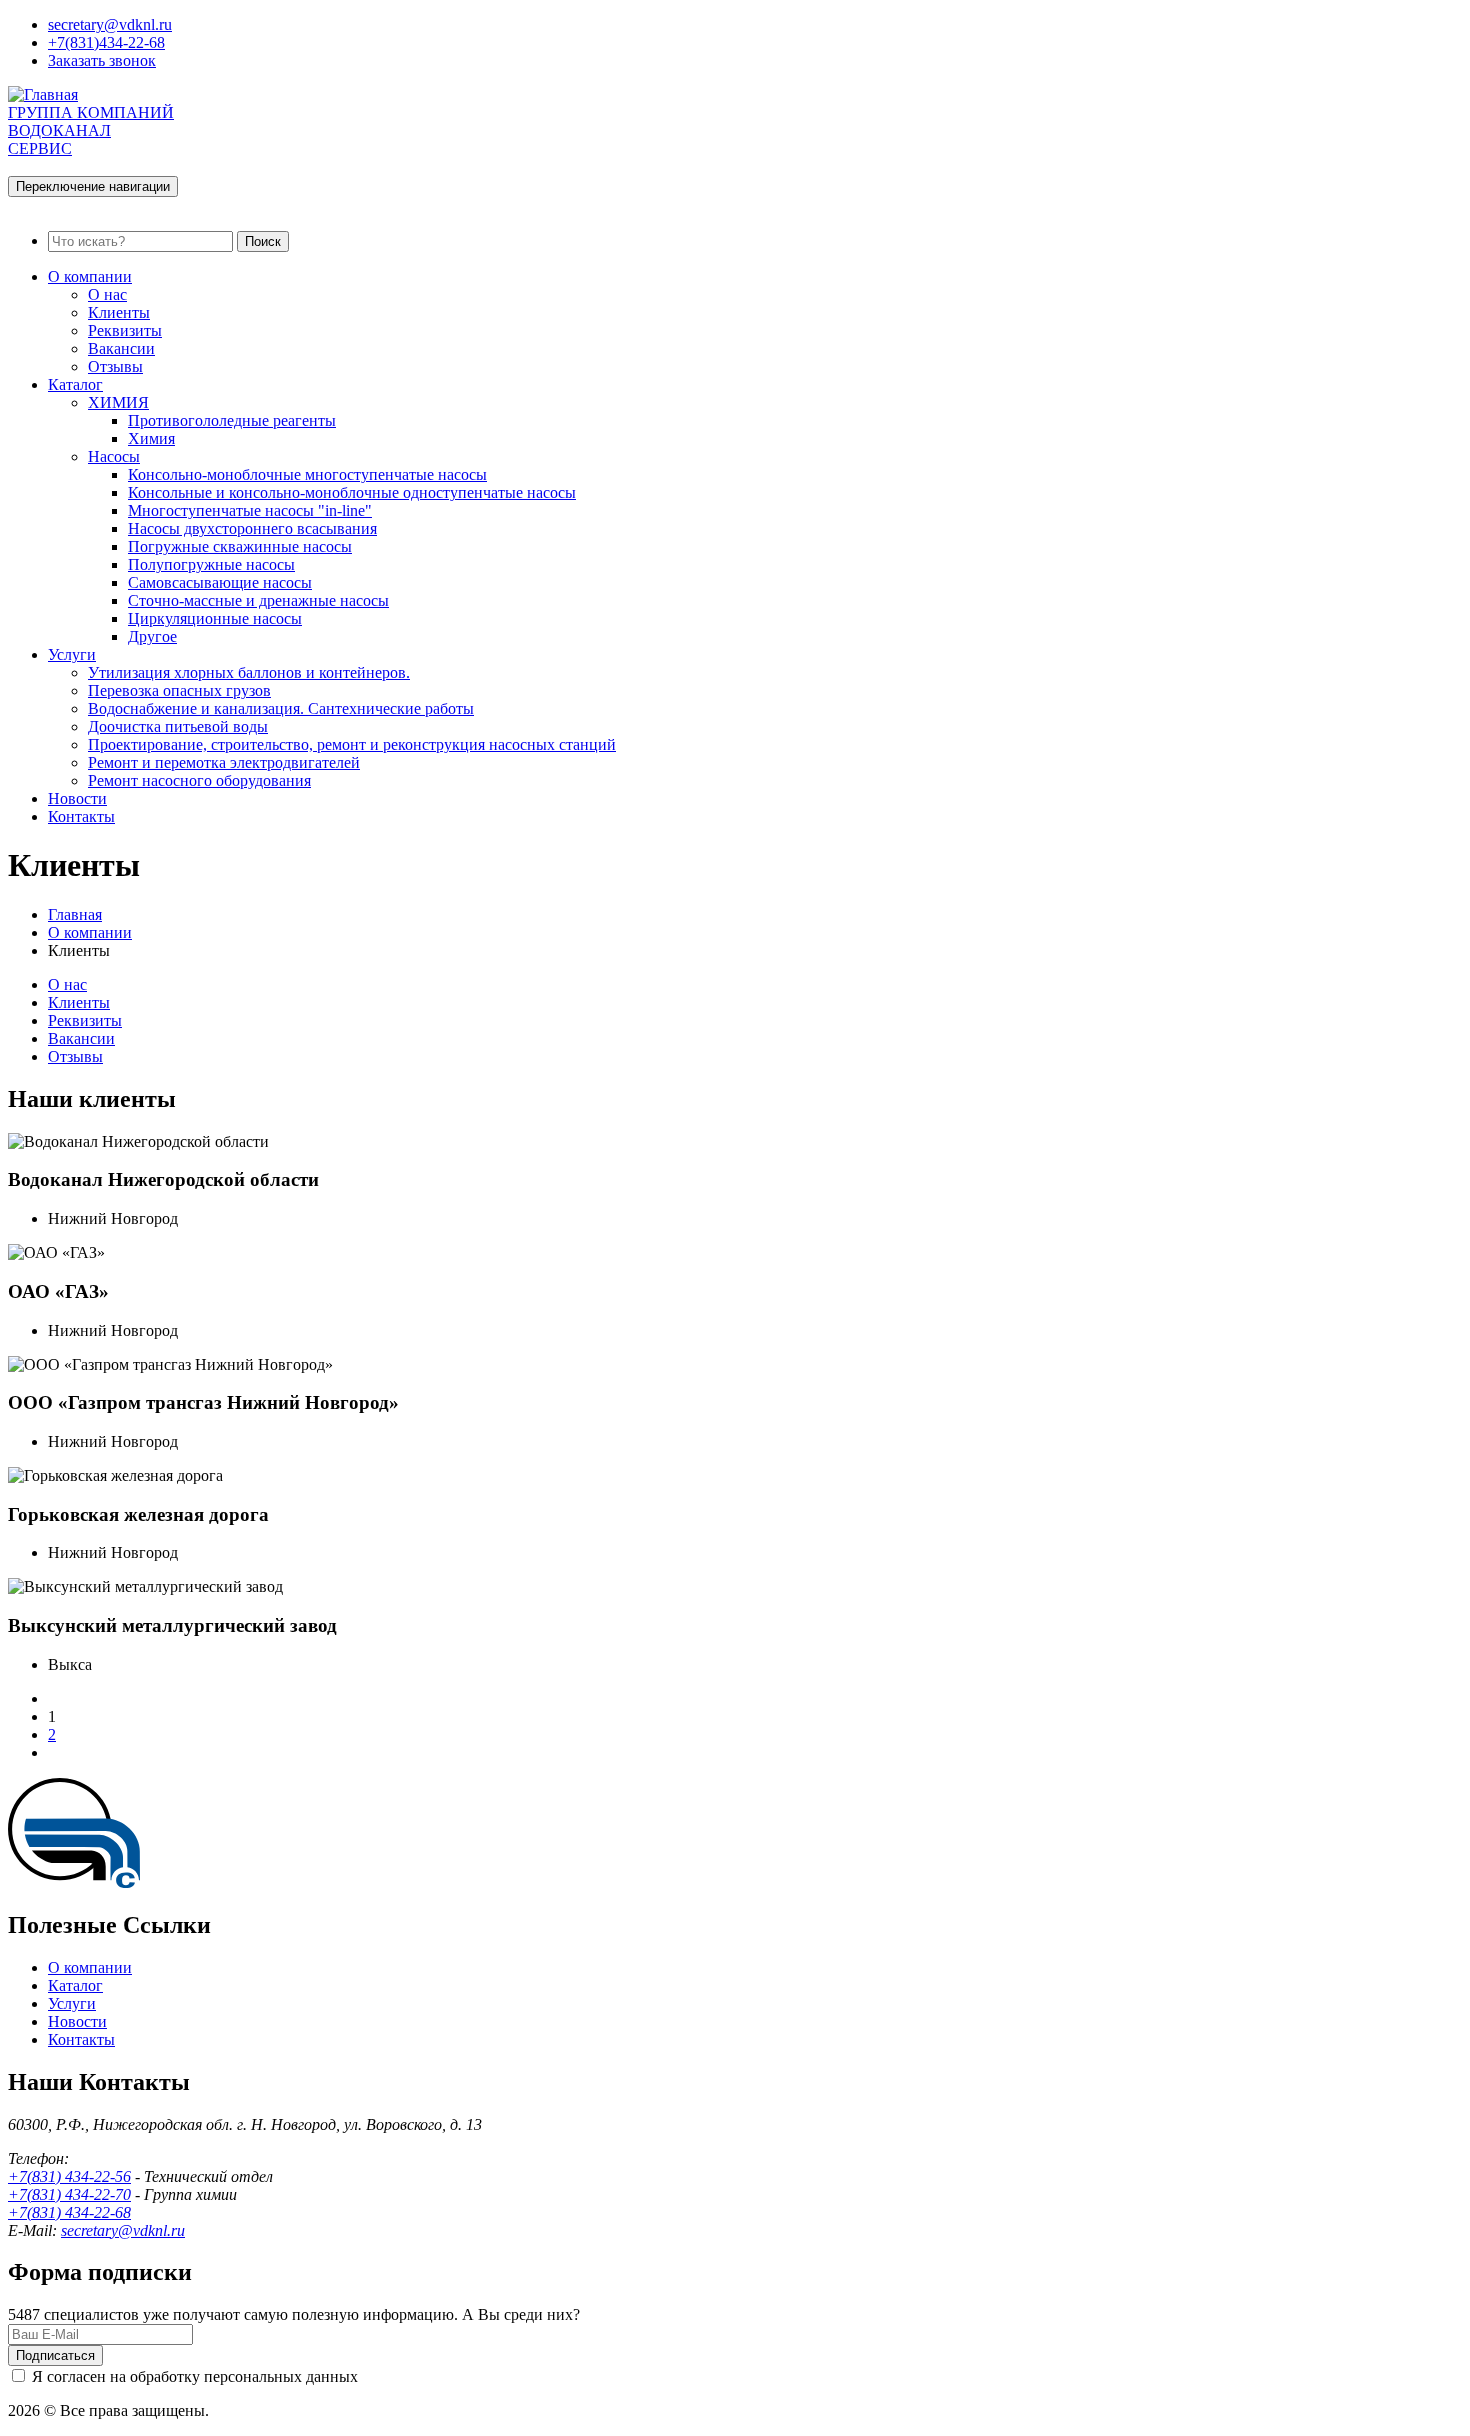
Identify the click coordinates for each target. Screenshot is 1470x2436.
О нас (107, 294)
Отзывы (115, 366)
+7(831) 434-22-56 (69, 2176)
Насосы (114, 456)
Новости (77, 798)
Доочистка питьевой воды (178, 726)
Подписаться (55, 2355)
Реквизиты (125, 330)
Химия (151, 438)
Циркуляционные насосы (215, 618)
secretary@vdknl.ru (110, 24)
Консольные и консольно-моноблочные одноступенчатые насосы (352, 492)
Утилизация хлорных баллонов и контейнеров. (249, 672)
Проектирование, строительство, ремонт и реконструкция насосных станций (352, 744)
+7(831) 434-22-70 (69, 2194)
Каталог (75, 384)
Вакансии (121, 348)
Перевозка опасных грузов (179, 690)
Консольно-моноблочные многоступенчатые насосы (307, 474)
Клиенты (119, 312)
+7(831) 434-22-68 (69, 2212)
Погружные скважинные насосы (240, 546)
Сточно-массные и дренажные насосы (258, 600)
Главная (75, 914)
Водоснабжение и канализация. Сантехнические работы (281, 708)
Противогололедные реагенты (232, 420)
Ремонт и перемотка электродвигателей (224, 762)
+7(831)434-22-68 (106, 42)
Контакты (81, 816)
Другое (152, 636)
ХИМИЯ (118, 402)
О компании (90, 276)
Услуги (72, 654)
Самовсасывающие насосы (220, 582)
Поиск (263, 241)
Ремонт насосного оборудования (199, 780)
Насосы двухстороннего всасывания (252, 528)
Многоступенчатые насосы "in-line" (250, 510)
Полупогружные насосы (211, 564)
